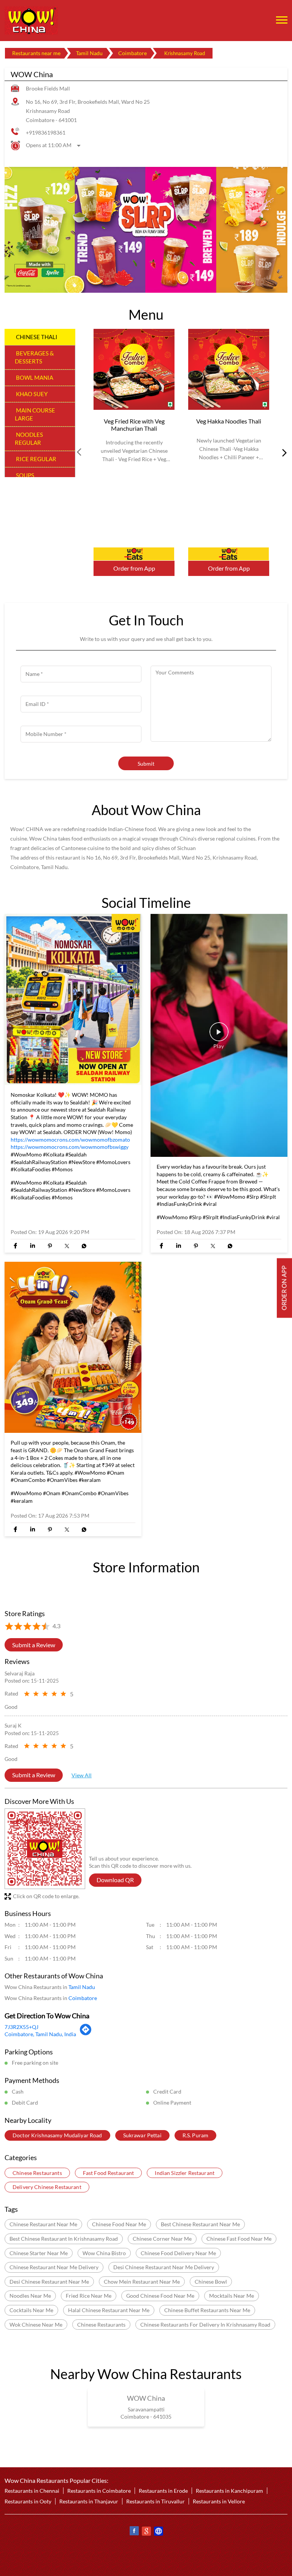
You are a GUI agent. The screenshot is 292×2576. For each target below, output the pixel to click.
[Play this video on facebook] (219, 1036)
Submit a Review (34, 1645)
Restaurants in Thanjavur (89, 2501)
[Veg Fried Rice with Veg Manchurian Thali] (134, 370)
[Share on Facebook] (15, 1246)
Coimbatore (133, 53)
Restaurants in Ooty (28, 2501)
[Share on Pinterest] (50, 1246)
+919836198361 (46, 132)
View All (82, 1776)
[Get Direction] (86, 2034)
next (283, 453)
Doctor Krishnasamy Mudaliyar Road (57, 2136)
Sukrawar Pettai (142, 2136)
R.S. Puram (195, 2136)
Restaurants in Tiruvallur (156, 2501)
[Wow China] (31, 21)
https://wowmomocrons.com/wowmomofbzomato (70, 1140)
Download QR (115, 1880)
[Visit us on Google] (146, 2532)
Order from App (134, 569)
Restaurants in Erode (163, 2491)
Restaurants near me (36, 53)
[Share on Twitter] (67, 1246)
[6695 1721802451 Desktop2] (284, 1288)
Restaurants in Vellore (219, 2501)
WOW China (146, 2398)
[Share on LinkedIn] (33, 1246)
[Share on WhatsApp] (84, 1246)
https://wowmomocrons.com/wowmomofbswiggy (70, 1147)
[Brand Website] (158, 2532)
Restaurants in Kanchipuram (229, 2491)
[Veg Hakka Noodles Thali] (229, 370)
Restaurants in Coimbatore (99, 2491)
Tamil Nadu (89, 53)
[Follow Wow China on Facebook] (134, 2532)
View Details (134, 554)
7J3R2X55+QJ (21, 2027)
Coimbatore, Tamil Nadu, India (40, 2034)
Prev (80, 453)
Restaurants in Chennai (32, 2491)
